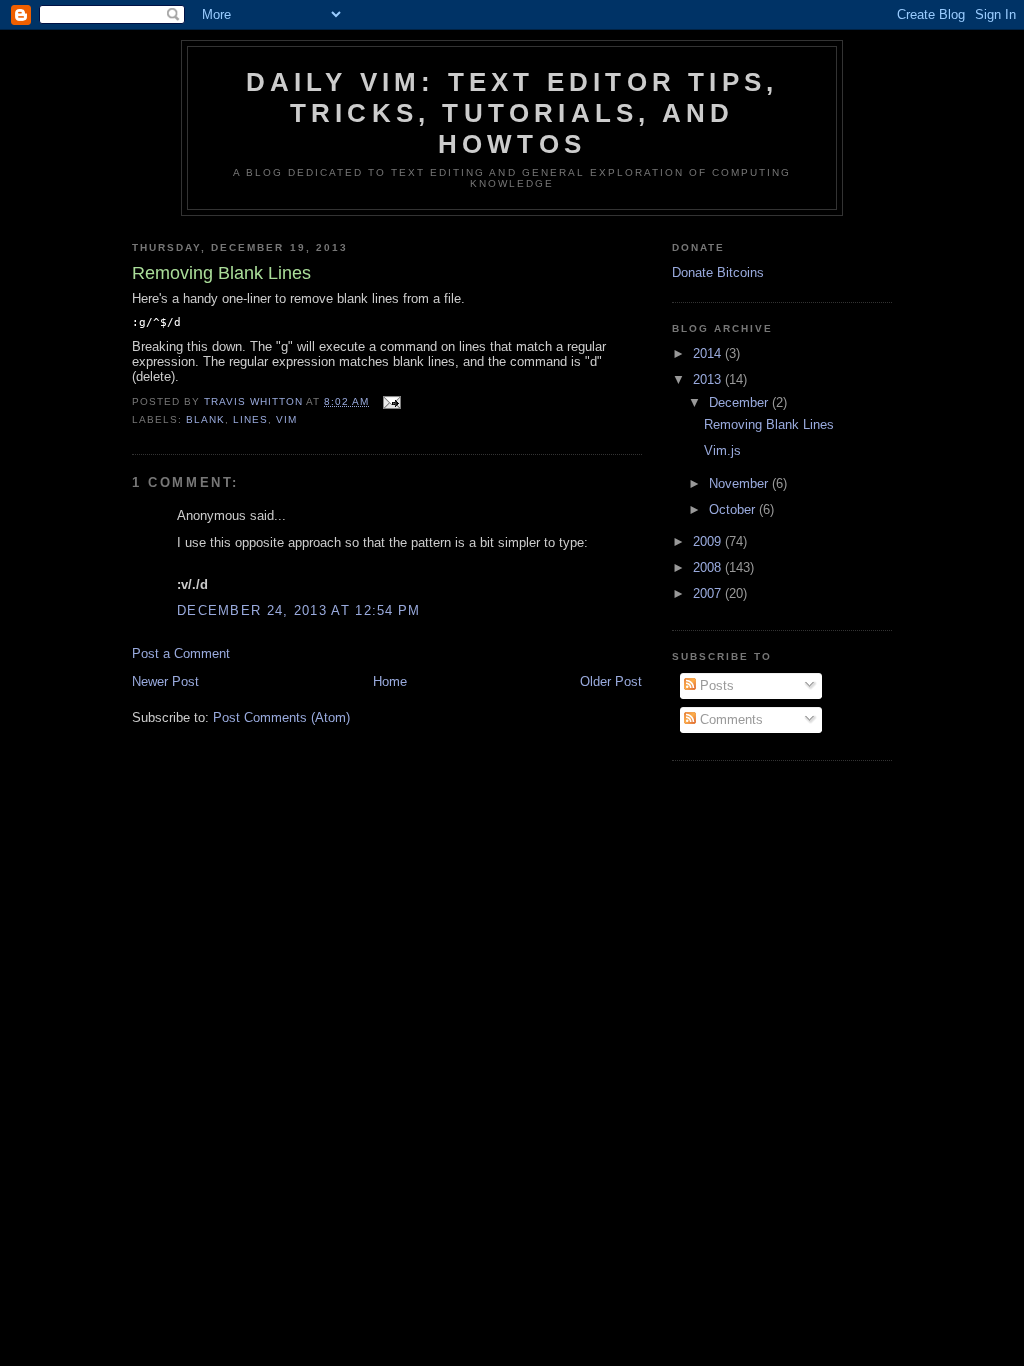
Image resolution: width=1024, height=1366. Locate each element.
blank (205, 419)
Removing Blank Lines (769, 424)
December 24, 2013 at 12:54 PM (299, 610)
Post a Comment (181, 653)
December (740, 402)
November (740, 483)
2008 (709, 567)
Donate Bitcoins (718, 272)
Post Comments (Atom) (281, 717)
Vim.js (722, 450)
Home (390, 681)
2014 (709, 353)
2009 (709, 541)
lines (250, 419)
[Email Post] (391, 401)
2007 (709, 593)
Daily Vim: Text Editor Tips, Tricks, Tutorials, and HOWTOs (512, 113)
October (734, 509)
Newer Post (165, 681)
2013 (709, 379)
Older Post (611, 681)
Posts (715, 685)
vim (286, 419)
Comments (729, 719)
